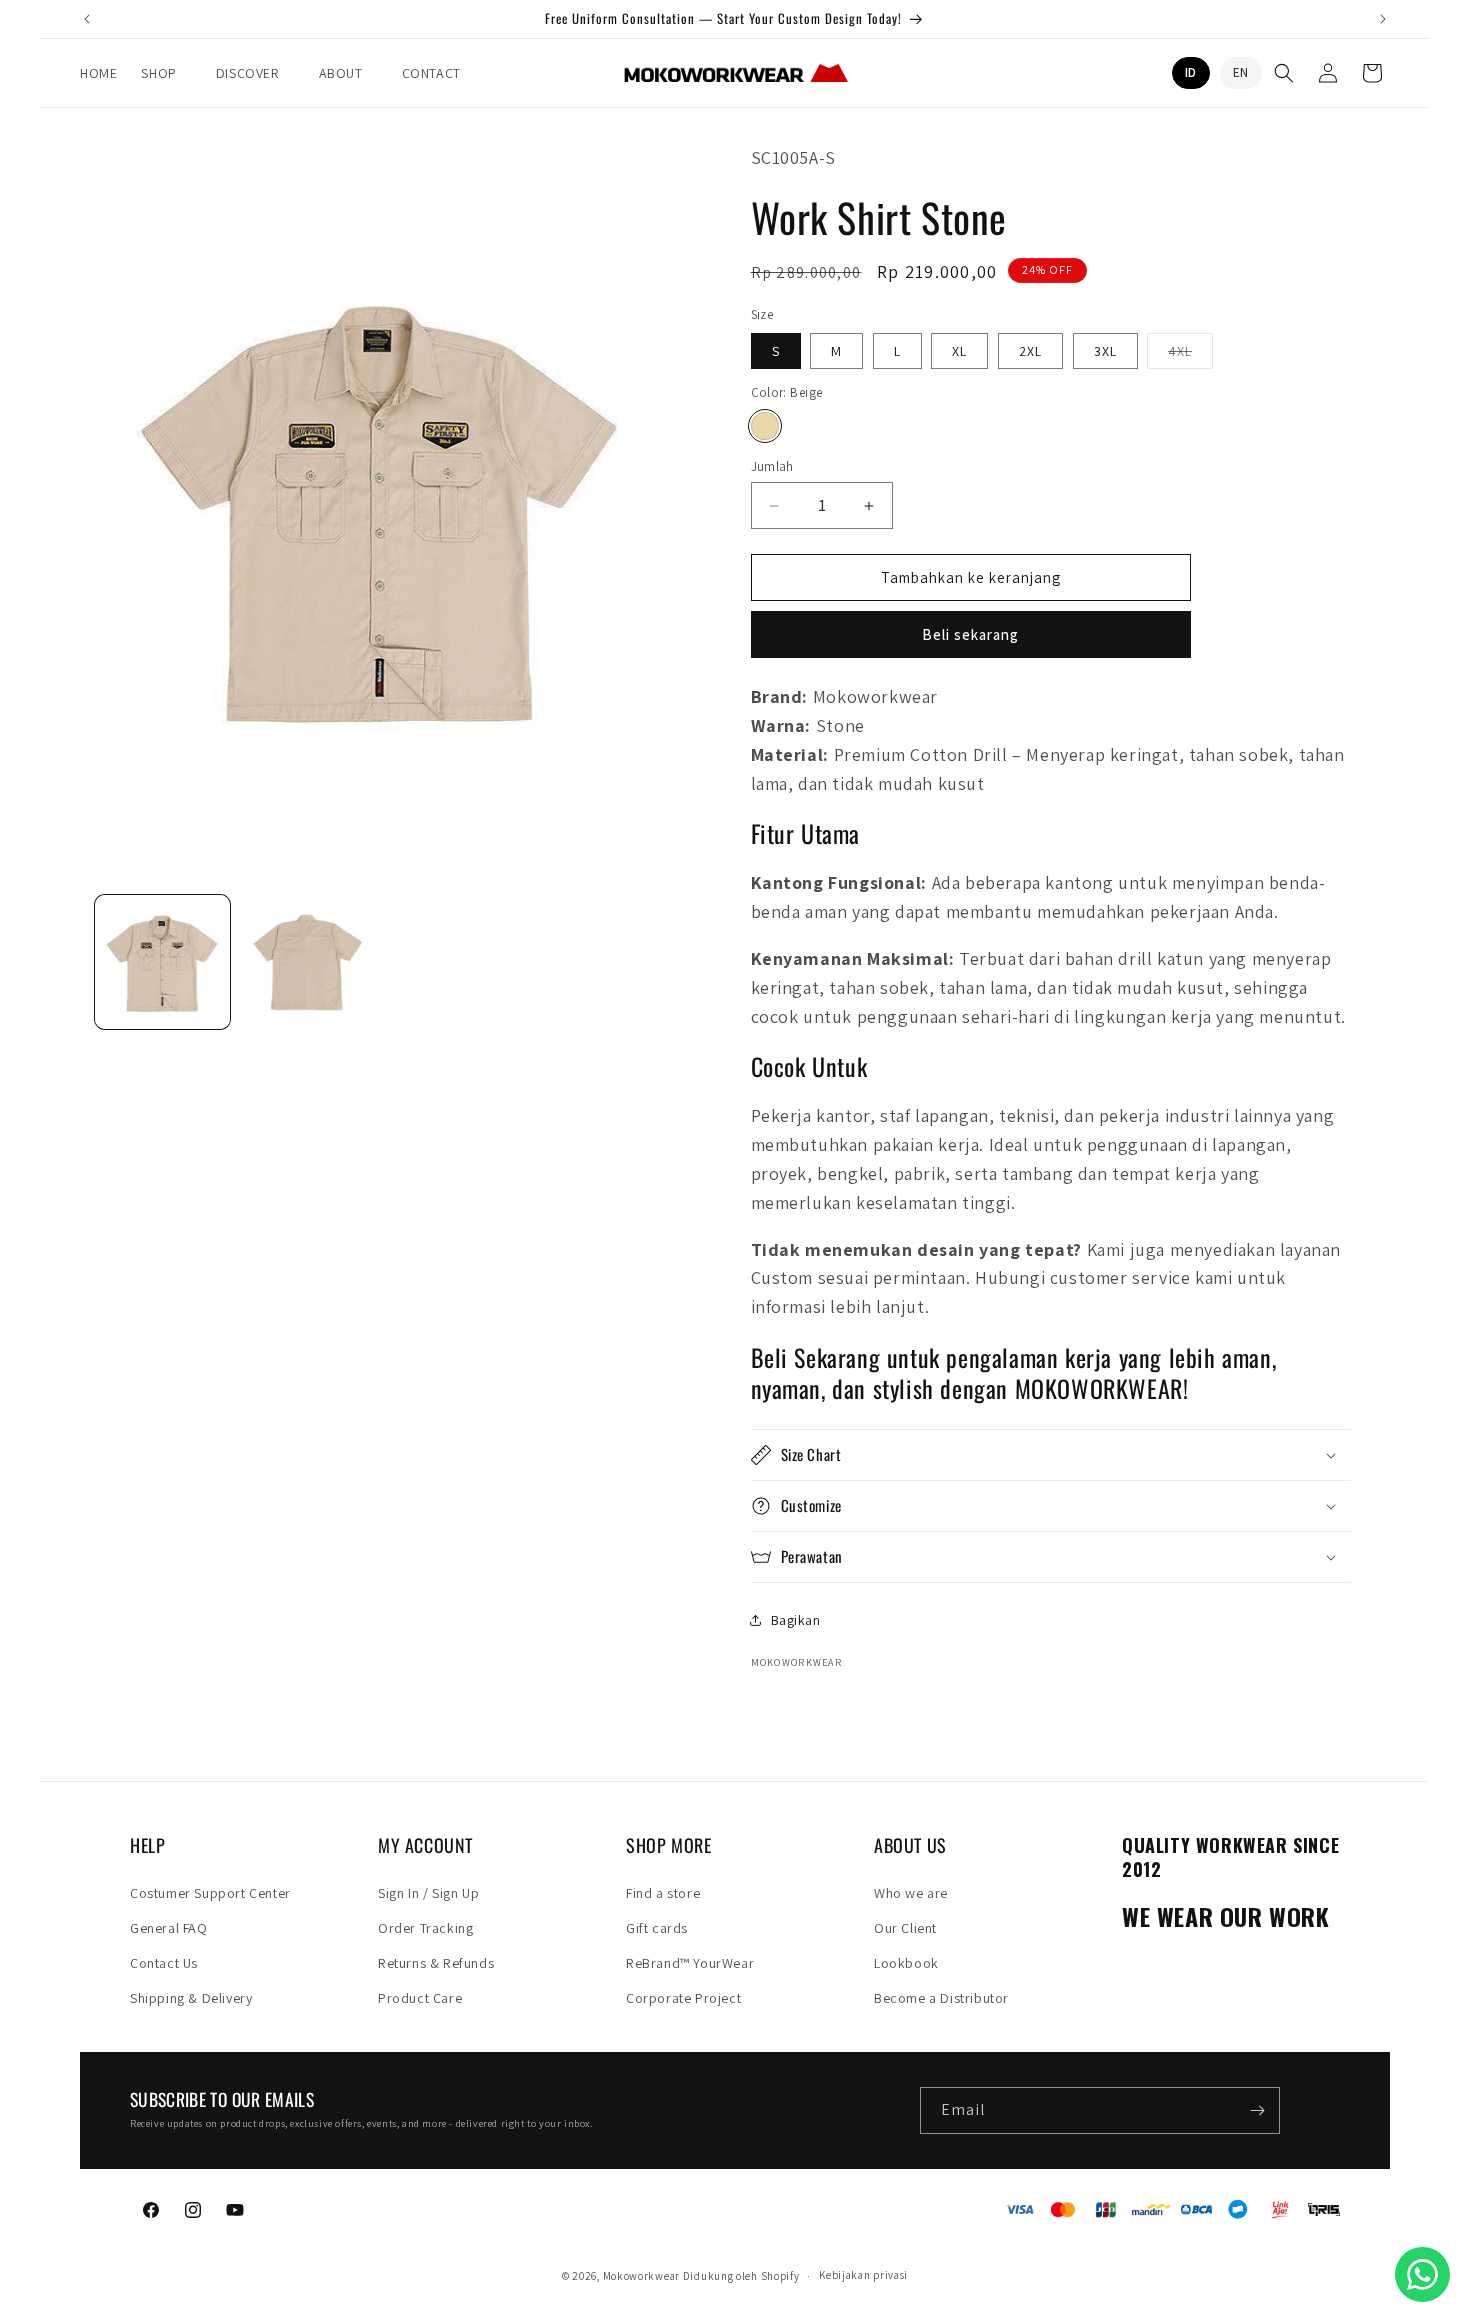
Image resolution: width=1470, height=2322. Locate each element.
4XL (1190, 355)
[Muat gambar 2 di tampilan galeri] (307, 962)
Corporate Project (683, 1998)
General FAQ (169, 1928)
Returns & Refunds (436, 1963)
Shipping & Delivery (191, 1998)
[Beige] (765, 426)
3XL (1105, 351)
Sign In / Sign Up (428, 1893)
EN (1241, 72)
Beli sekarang (970, 634)
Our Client (905, 1928)
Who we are (911, 1893)
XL (959, 351)
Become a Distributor (941, 1998)
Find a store (663, 1893)
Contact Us (164, 1963)
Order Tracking (425, 1928)
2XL (1030, 351)
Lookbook (906, 1963)
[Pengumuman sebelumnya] (87, 19)
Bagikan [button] (796, 1620)
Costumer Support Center (210, 1893)
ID (1191, 72)
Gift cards (657, 1928)
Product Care (420, 1998)
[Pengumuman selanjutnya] (1383, 19)
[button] (166, 73)
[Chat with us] (1422, 2274)
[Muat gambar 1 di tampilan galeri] (162, 962)
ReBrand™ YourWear (690, 1963)
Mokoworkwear (641, 2276)
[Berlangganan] (1257, 2110)
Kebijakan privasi (863, 2275)
